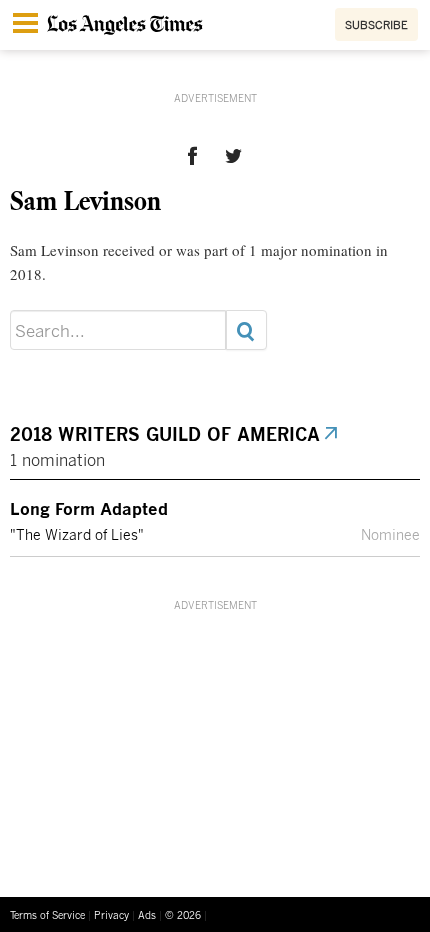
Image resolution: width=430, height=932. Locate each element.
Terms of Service (47, 915)
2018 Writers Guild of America (166, 434)
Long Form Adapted (89, 508)
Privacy (111, 915)
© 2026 (183, 915)
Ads (147, 915)
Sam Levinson (85, 200)
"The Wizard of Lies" (77, 535)
